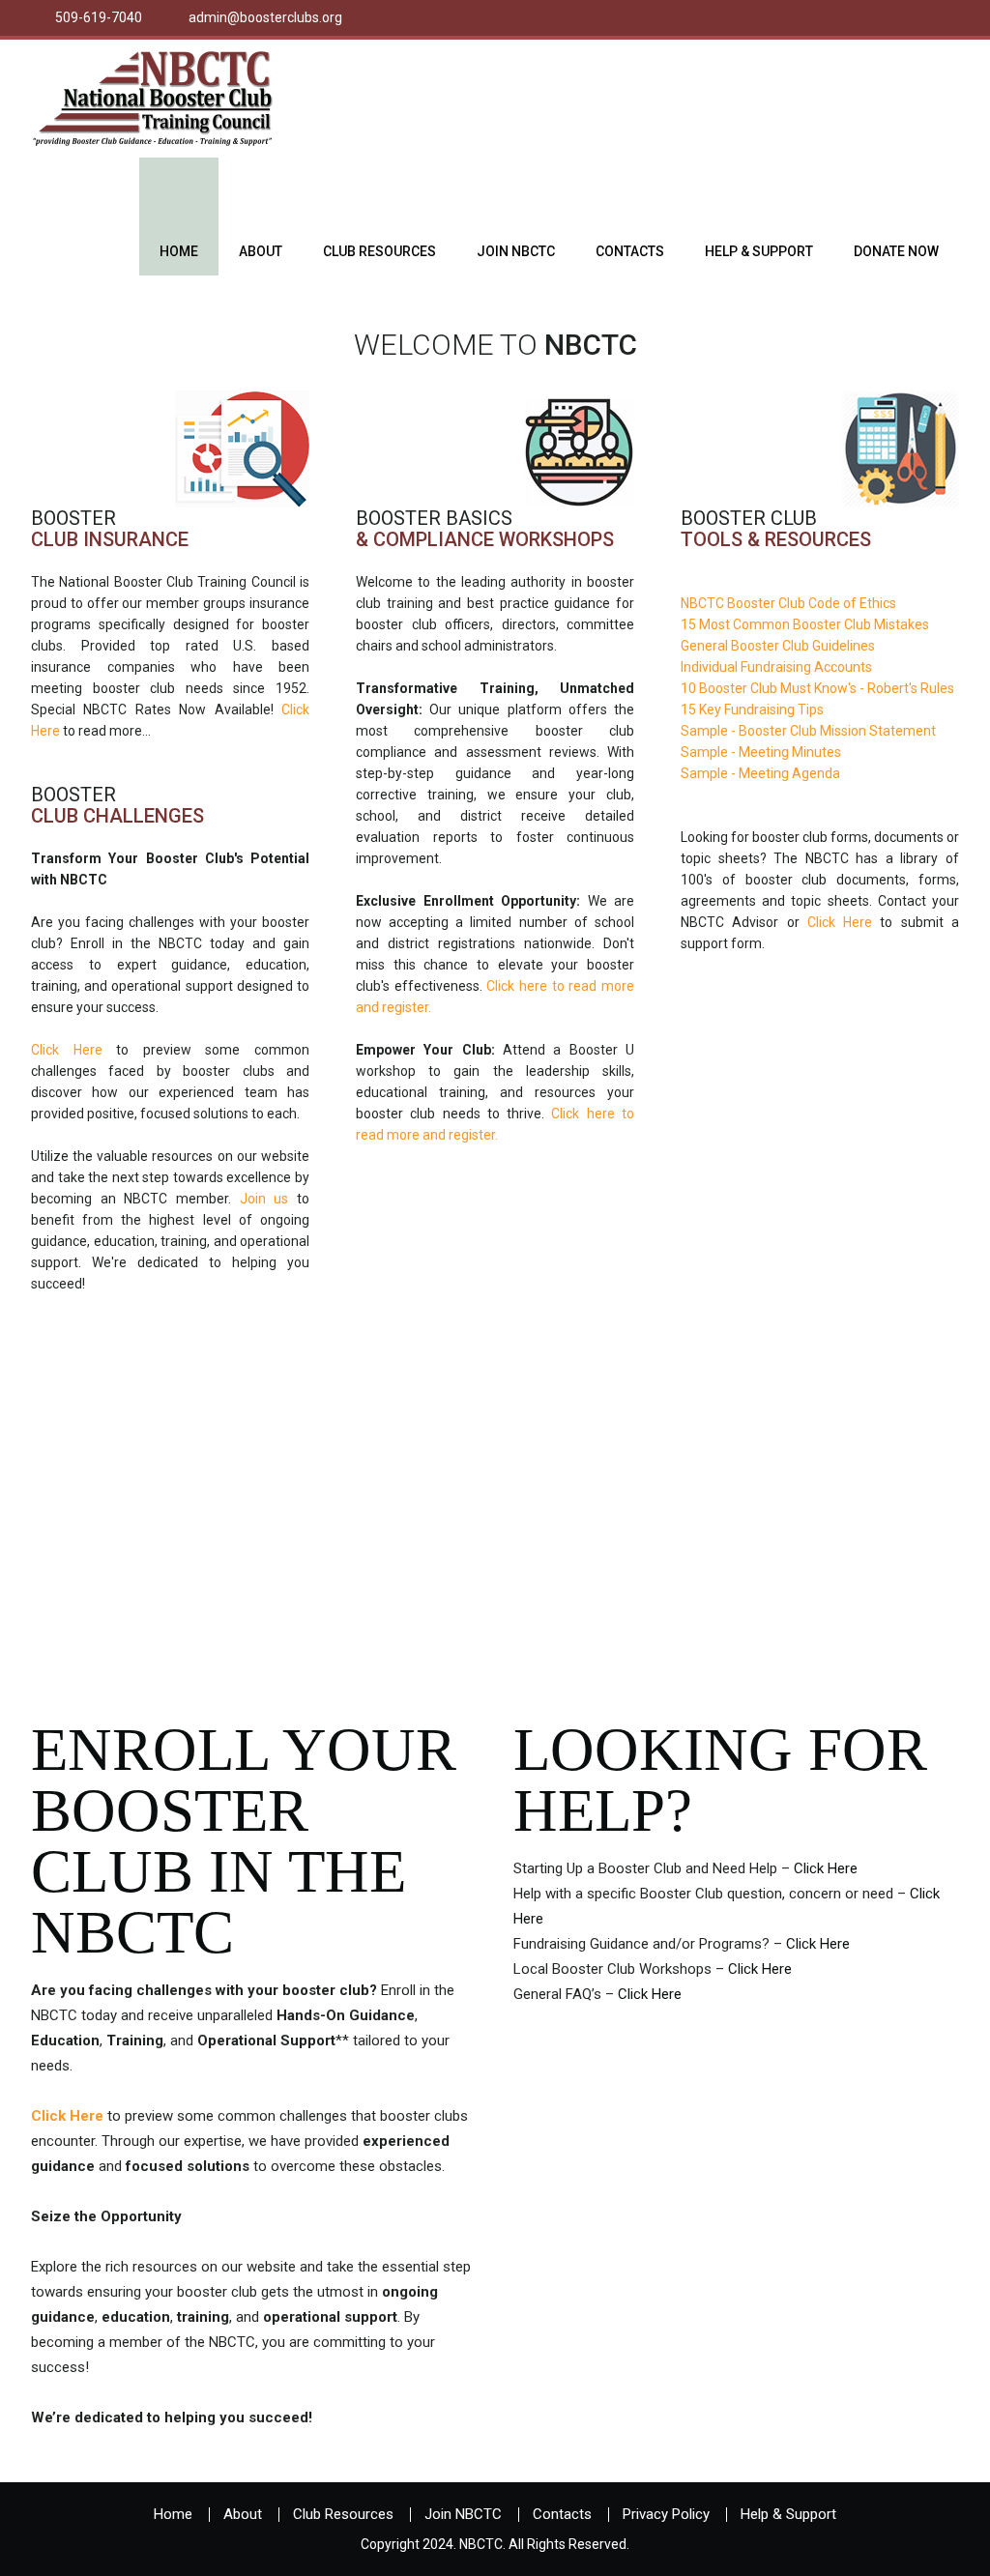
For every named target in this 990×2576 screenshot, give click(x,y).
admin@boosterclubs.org (265, 17)
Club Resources (379, 251)
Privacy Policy (666, 2514)
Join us (264, 1199)
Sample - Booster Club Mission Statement (808, 731)
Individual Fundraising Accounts (776, 667)
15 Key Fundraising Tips (752, 709)
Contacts (630, 251)
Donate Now (896, 251)
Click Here (67, 1050)
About (261, 251)
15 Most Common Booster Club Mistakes (805, 624)
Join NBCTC (516, 251)
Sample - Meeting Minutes (761, 752)
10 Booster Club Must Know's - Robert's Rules (817, 688)
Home (179, 251)
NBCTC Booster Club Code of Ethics (788, 603)
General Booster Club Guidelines (778, 646)
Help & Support (759, 251)
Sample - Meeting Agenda (760, 773)
